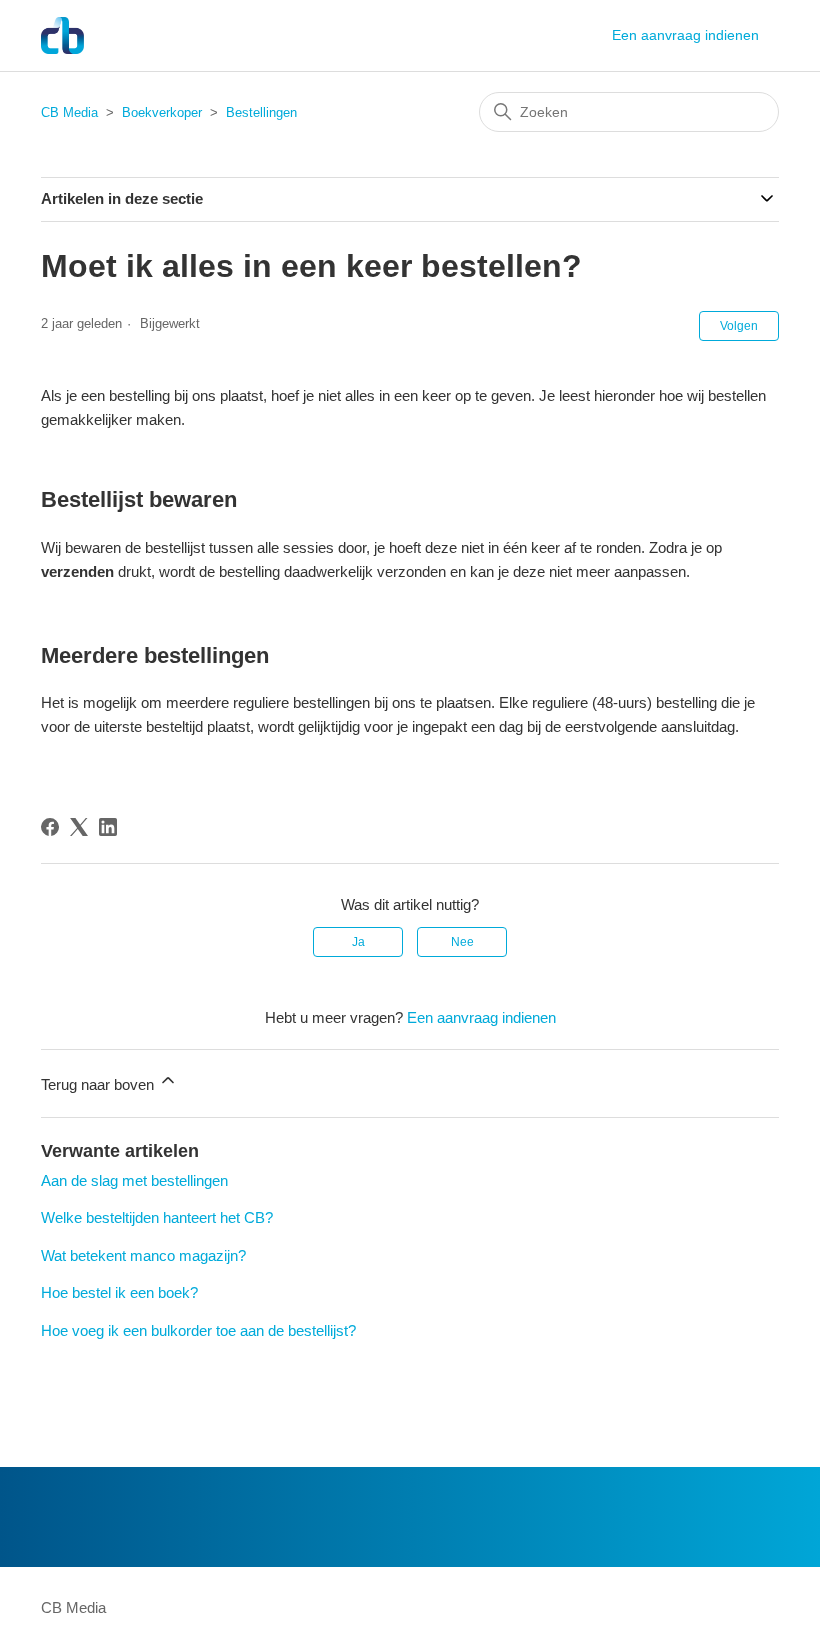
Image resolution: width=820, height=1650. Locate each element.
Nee (462, 942)
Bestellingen (261, 112)
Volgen (739, 326)
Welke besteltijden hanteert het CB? (157, 1217)
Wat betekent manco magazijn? (143, 1255)
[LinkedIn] (108, 827)
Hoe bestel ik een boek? (119, 1292)
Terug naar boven (99, 1084)
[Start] (62, 35)
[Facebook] (50, 827)
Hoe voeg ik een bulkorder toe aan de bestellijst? (198, 1330)
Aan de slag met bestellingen (134, 1180)
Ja (358, 942)
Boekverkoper (162, 112)
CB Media (69, 112)
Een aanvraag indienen (685, 35)
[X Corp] (79, 827)
